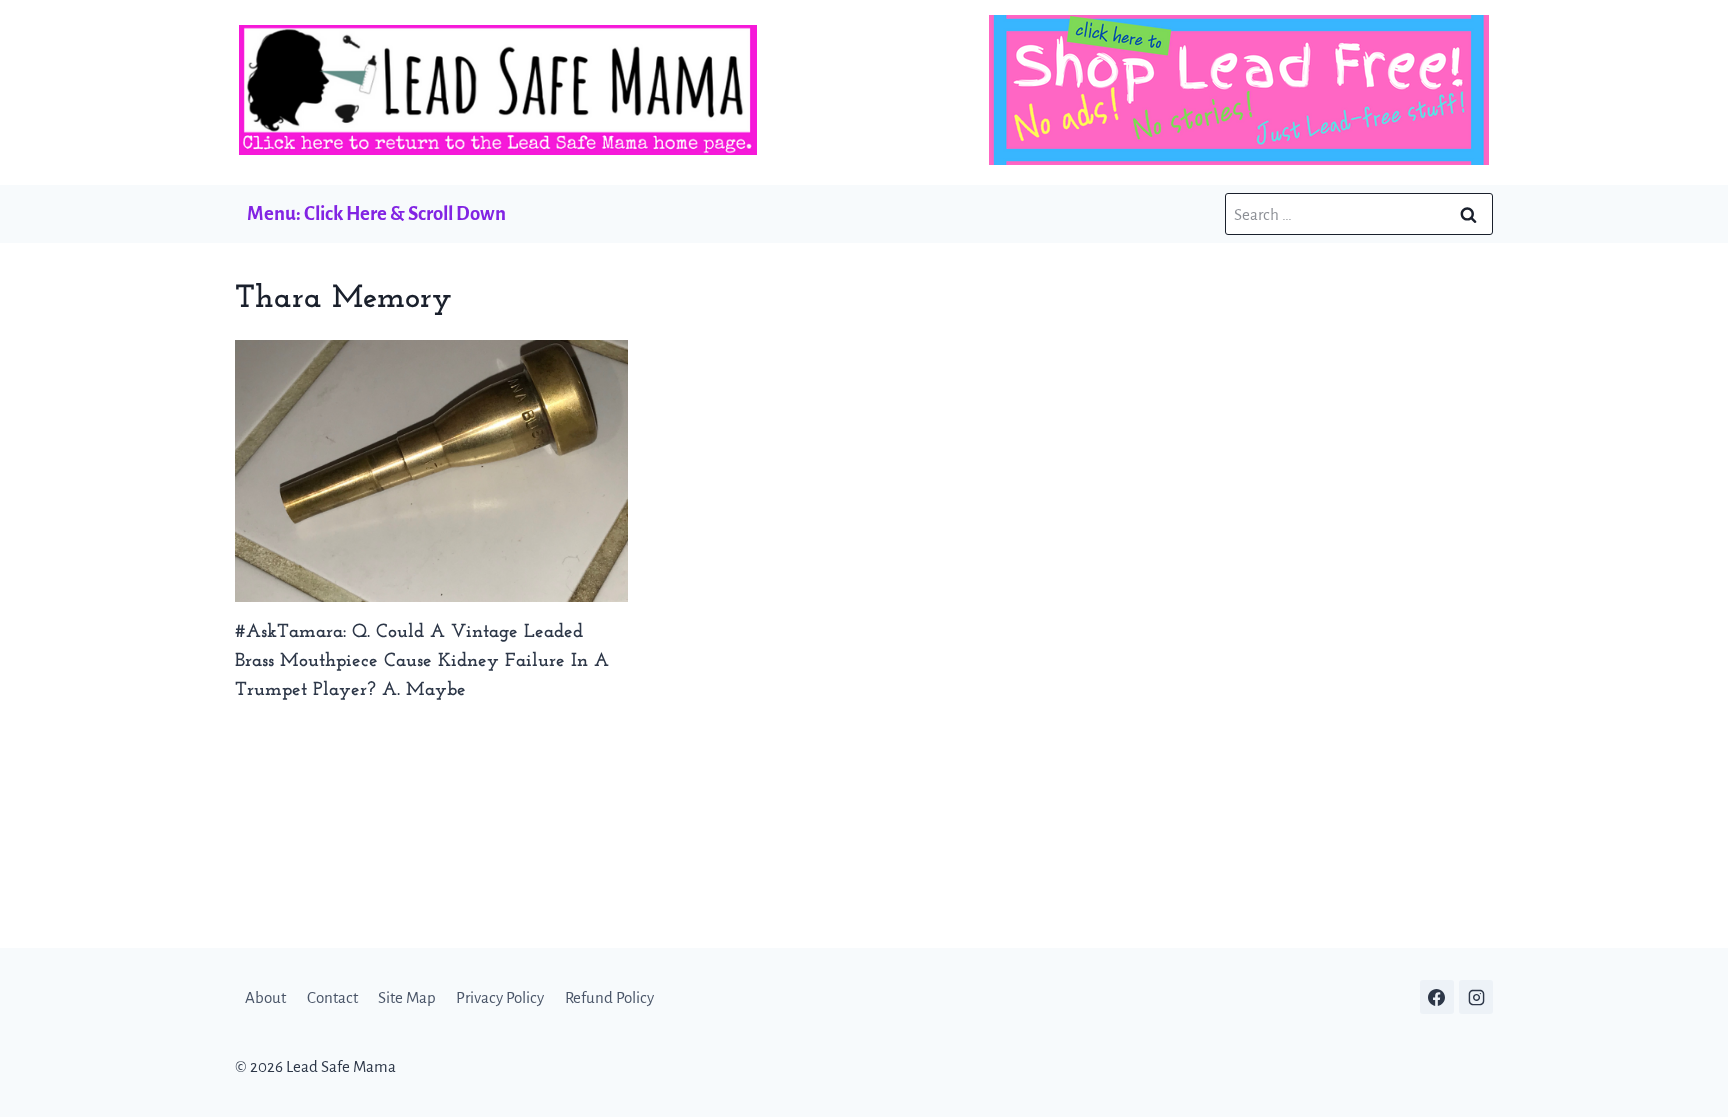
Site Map (407, 997)
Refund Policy (609, 997)
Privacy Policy (500, 997)
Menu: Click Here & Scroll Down (376, 213)
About (265, 997)
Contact (332, 997)
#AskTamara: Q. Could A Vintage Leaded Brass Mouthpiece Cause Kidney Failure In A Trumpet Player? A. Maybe (422, 661)
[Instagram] (1476, 997)
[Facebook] (1437, 997)
